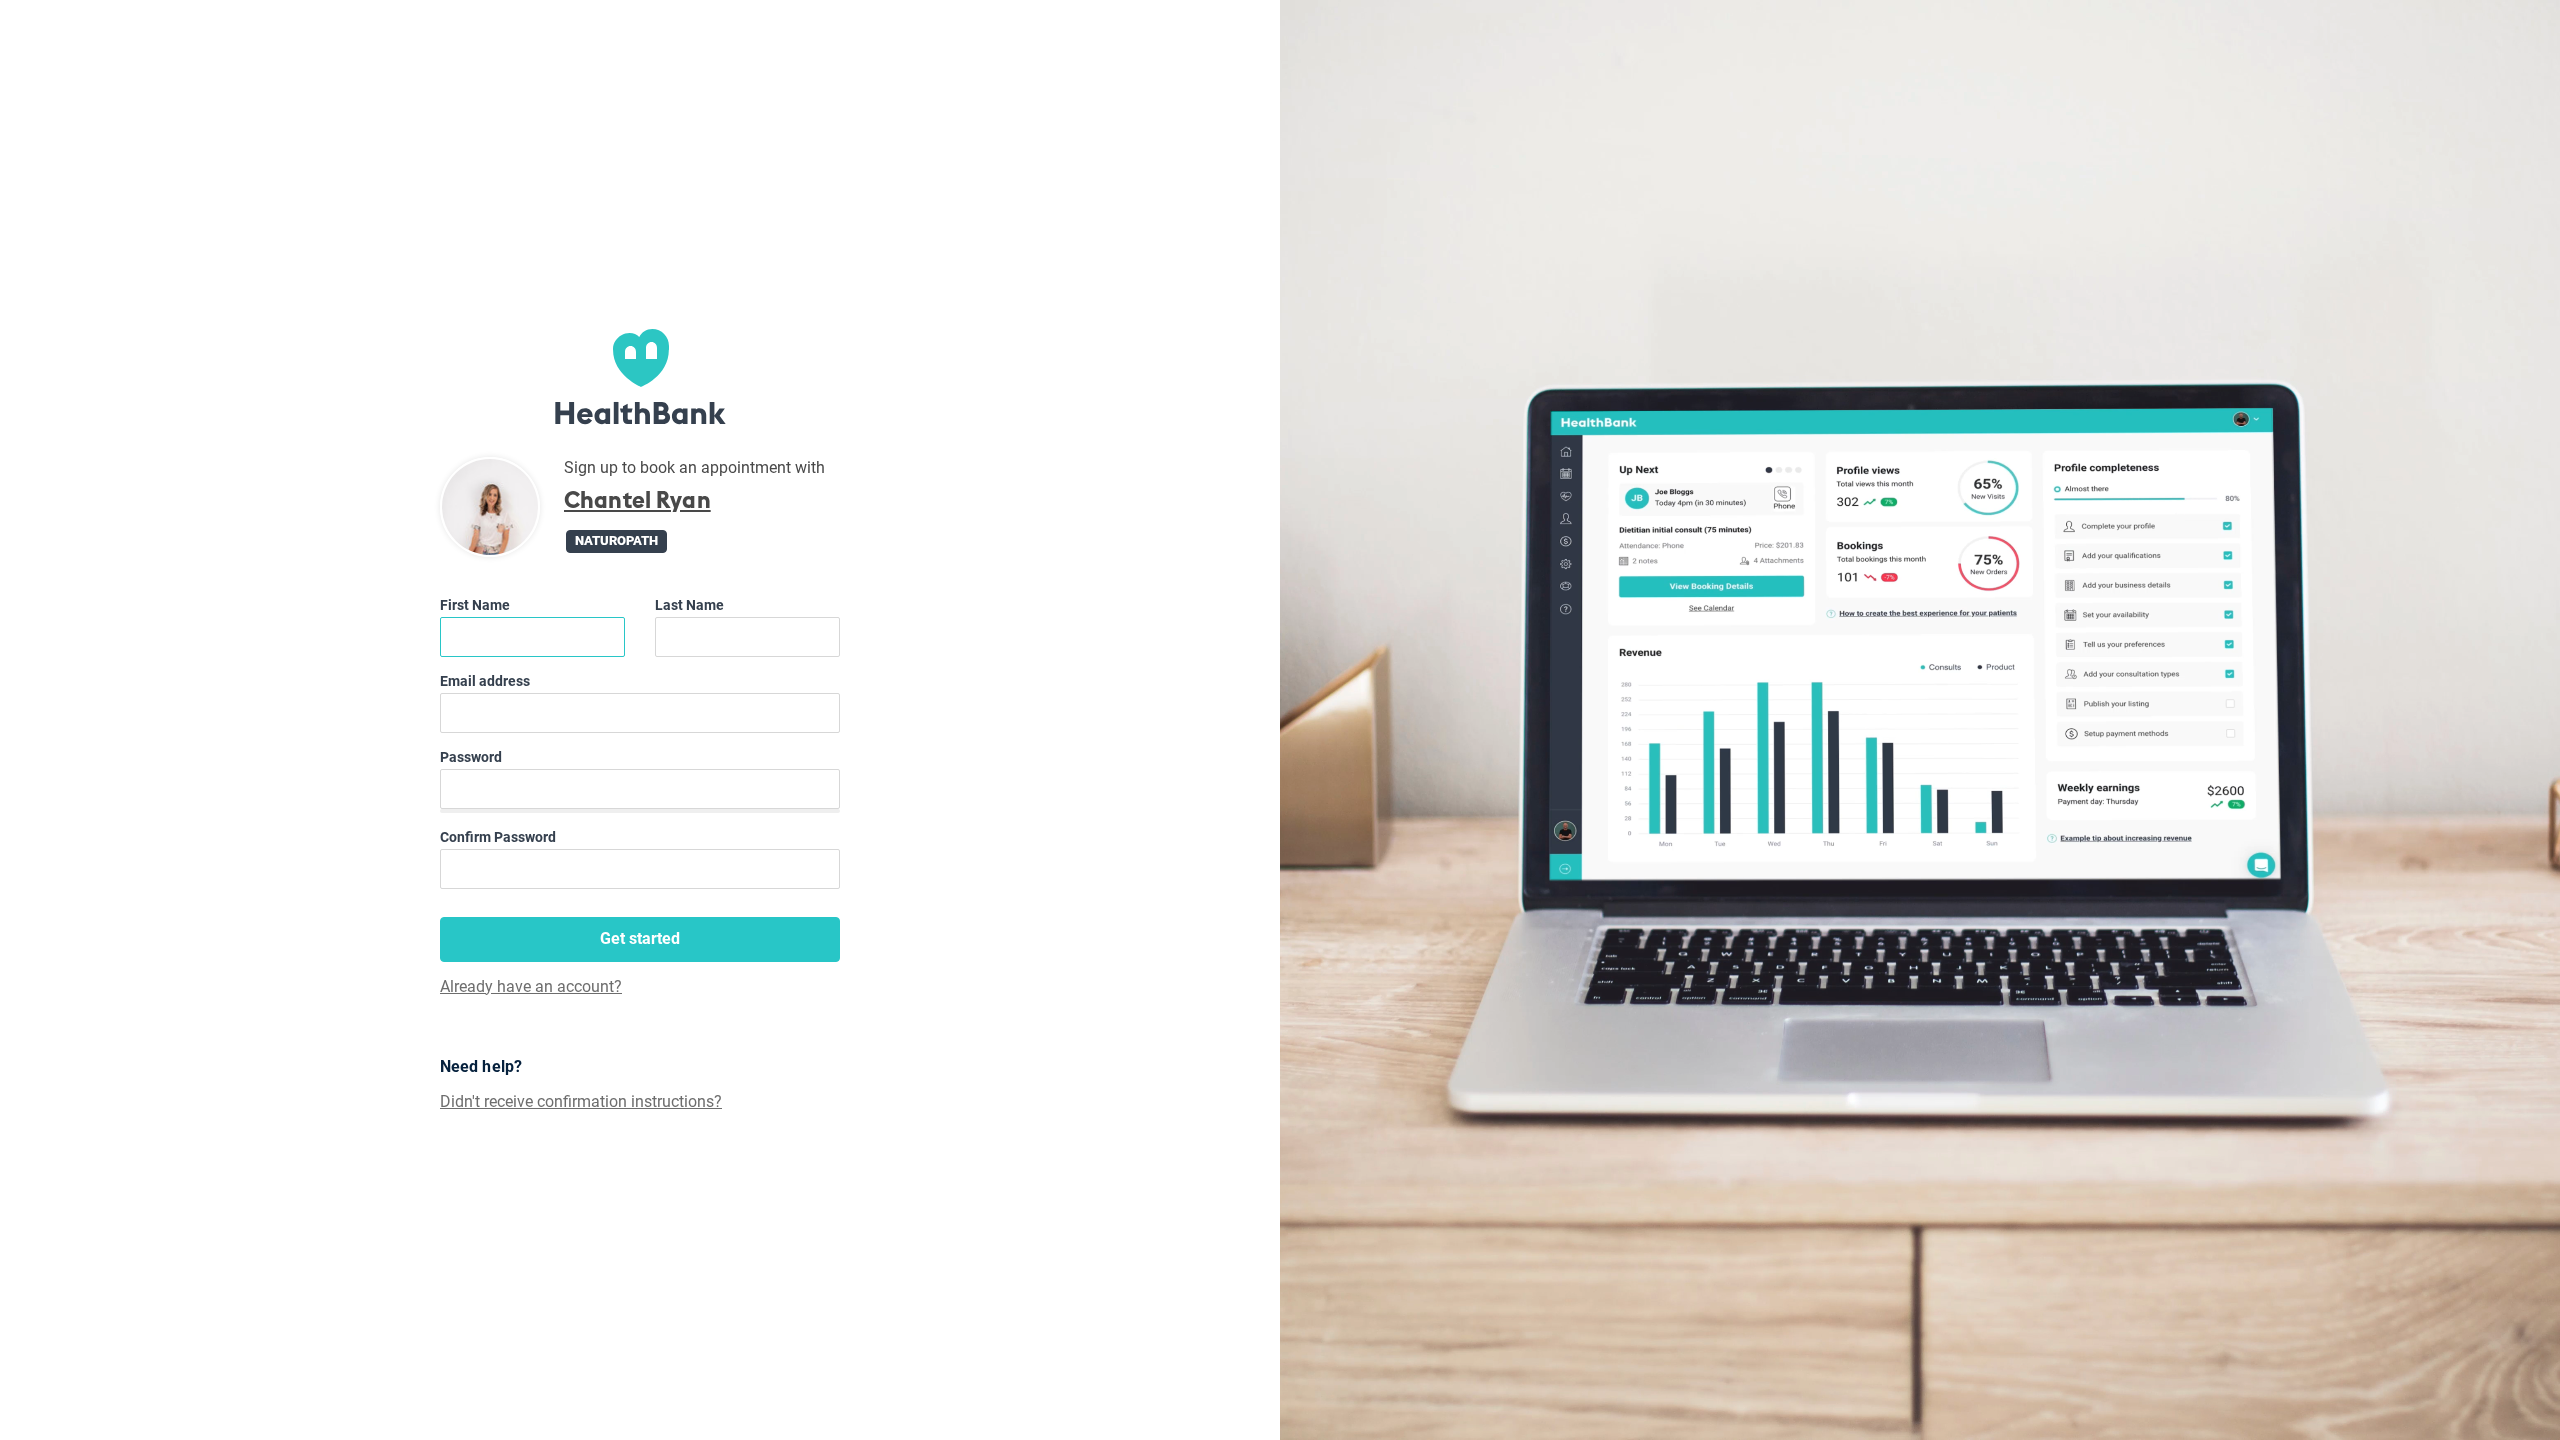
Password (471, 757)
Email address (485, 681)
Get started (640, 938)
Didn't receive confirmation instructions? (581, 1102)
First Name (475, 605)
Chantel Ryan (637, 500)
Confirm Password (498, 837)
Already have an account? (531, 987)
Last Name (689, 605)
